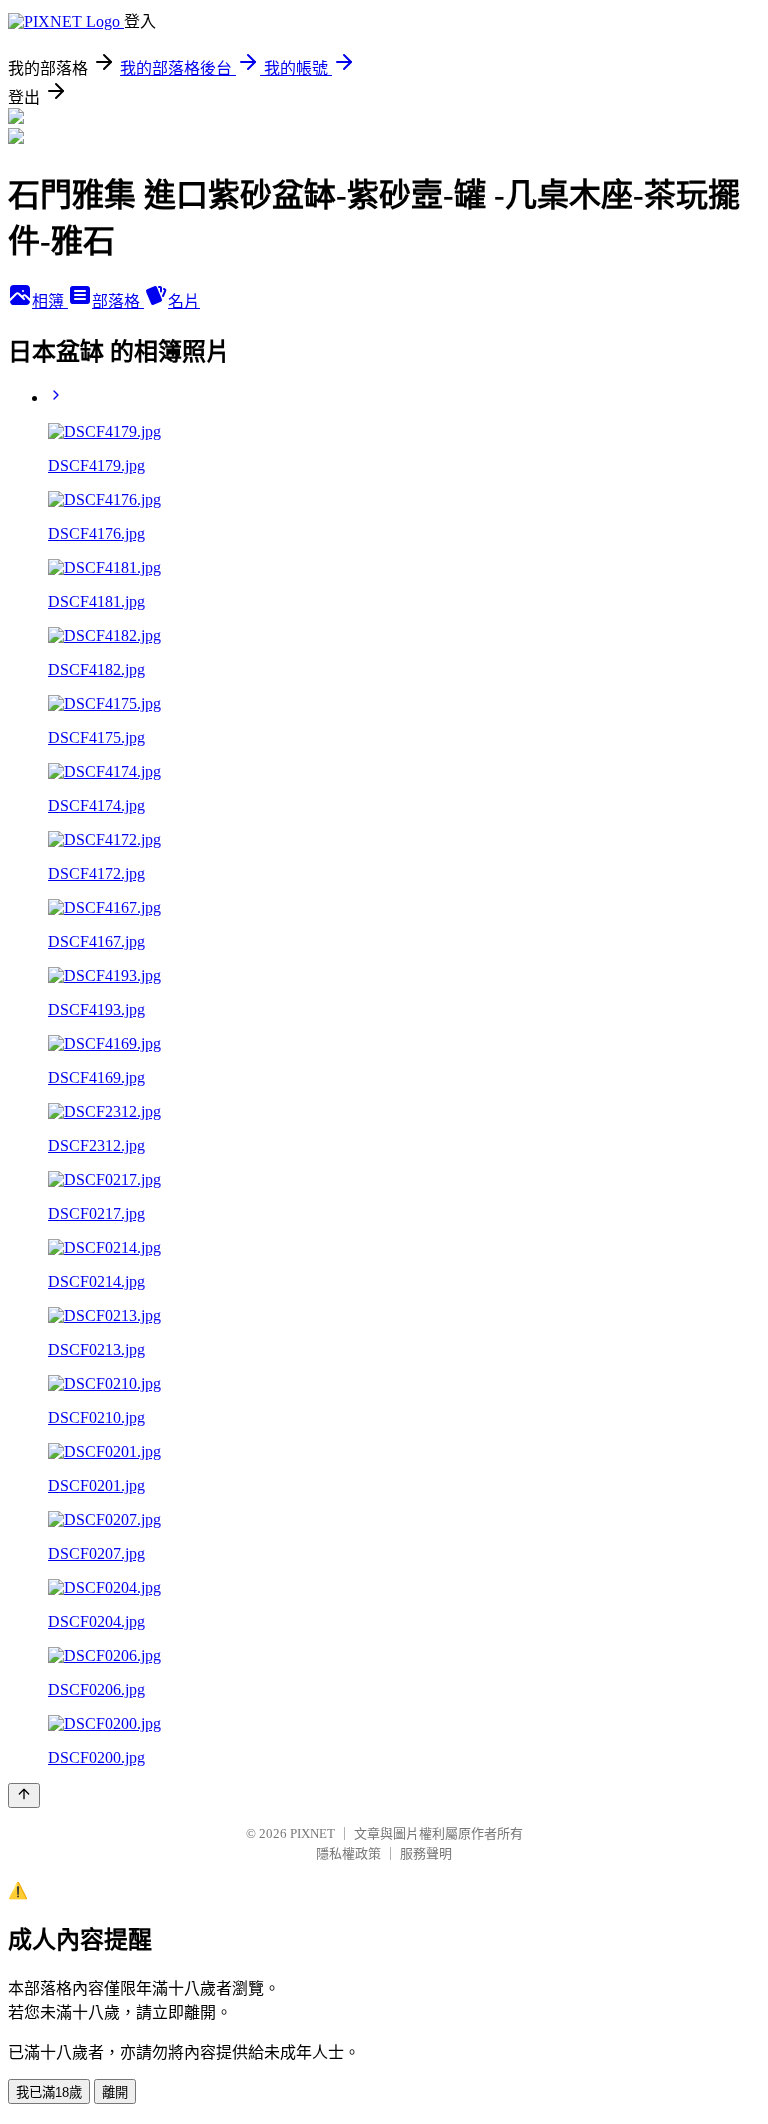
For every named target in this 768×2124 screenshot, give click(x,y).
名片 (184, 301)
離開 (115, 2092)
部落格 (118, 301)
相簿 (50, 301)
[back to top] (24, 1795)
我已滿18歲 (49, 2092)
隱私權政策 (348, 1853)
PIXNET (312, 1833)
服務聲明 (426, 1853)
